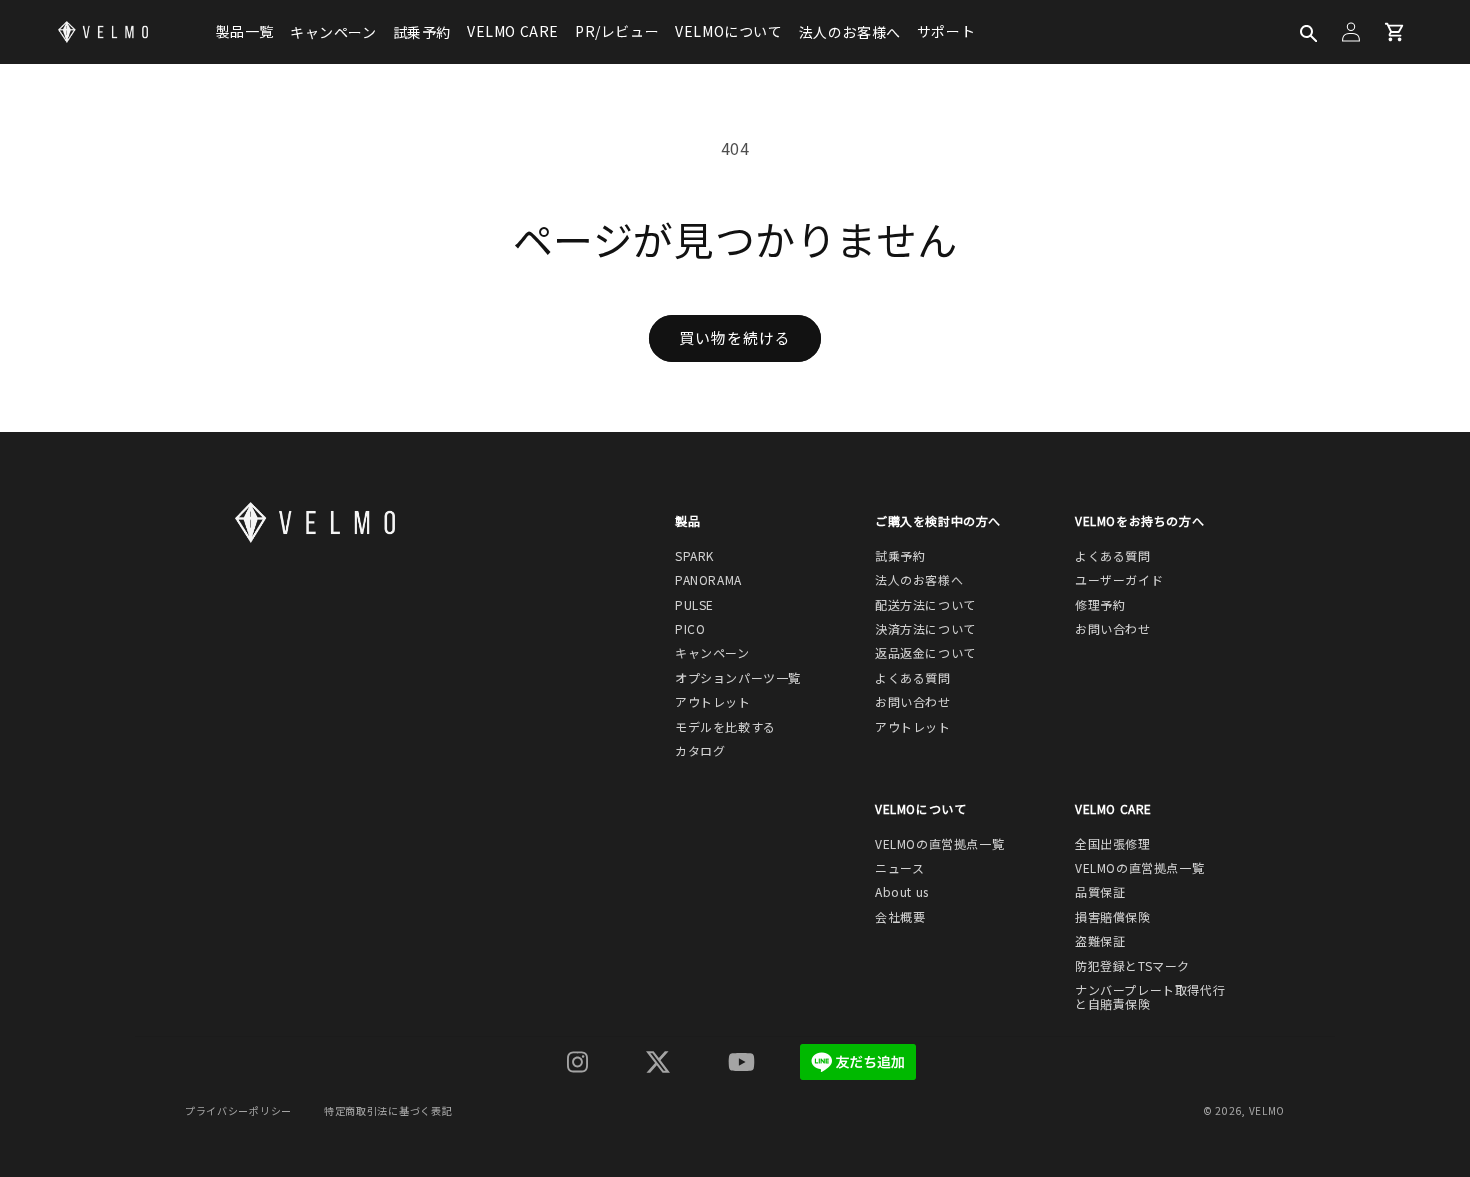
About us (902, 892)
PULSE (694, 605)
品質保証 (1100, 892)
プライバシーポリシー (238, 1110)
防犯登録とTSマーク (1132, 966)
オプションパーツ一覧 (738, 678)
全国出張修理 (1113, 844)
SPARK (694, 556)
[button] (1307, 32)
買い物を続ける (735, 337)
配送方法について (925, 605)
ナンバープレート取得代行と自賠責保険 (1150, 997)
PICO (690, 629)
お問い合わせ (913, 702)
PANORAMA (708, 580)
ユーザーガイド (1119, 580)
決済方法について (925, 629)
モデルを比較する (725, 727)
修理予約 (1100, 605)
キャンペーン (333, 32)
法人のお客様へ (850, 32)
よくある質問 (913, 678)
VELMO (1267, 1110)
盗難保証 (1100, 941)
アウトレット (713, 702)
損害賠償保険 (1113, 917)
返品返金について (925, 653)
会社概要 (900, 917)
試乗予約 (422, 32)
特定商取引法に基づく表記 (388, 1110)
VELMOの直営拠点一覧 (939, 844)
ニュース (899, 868)
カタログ (700, 751)
